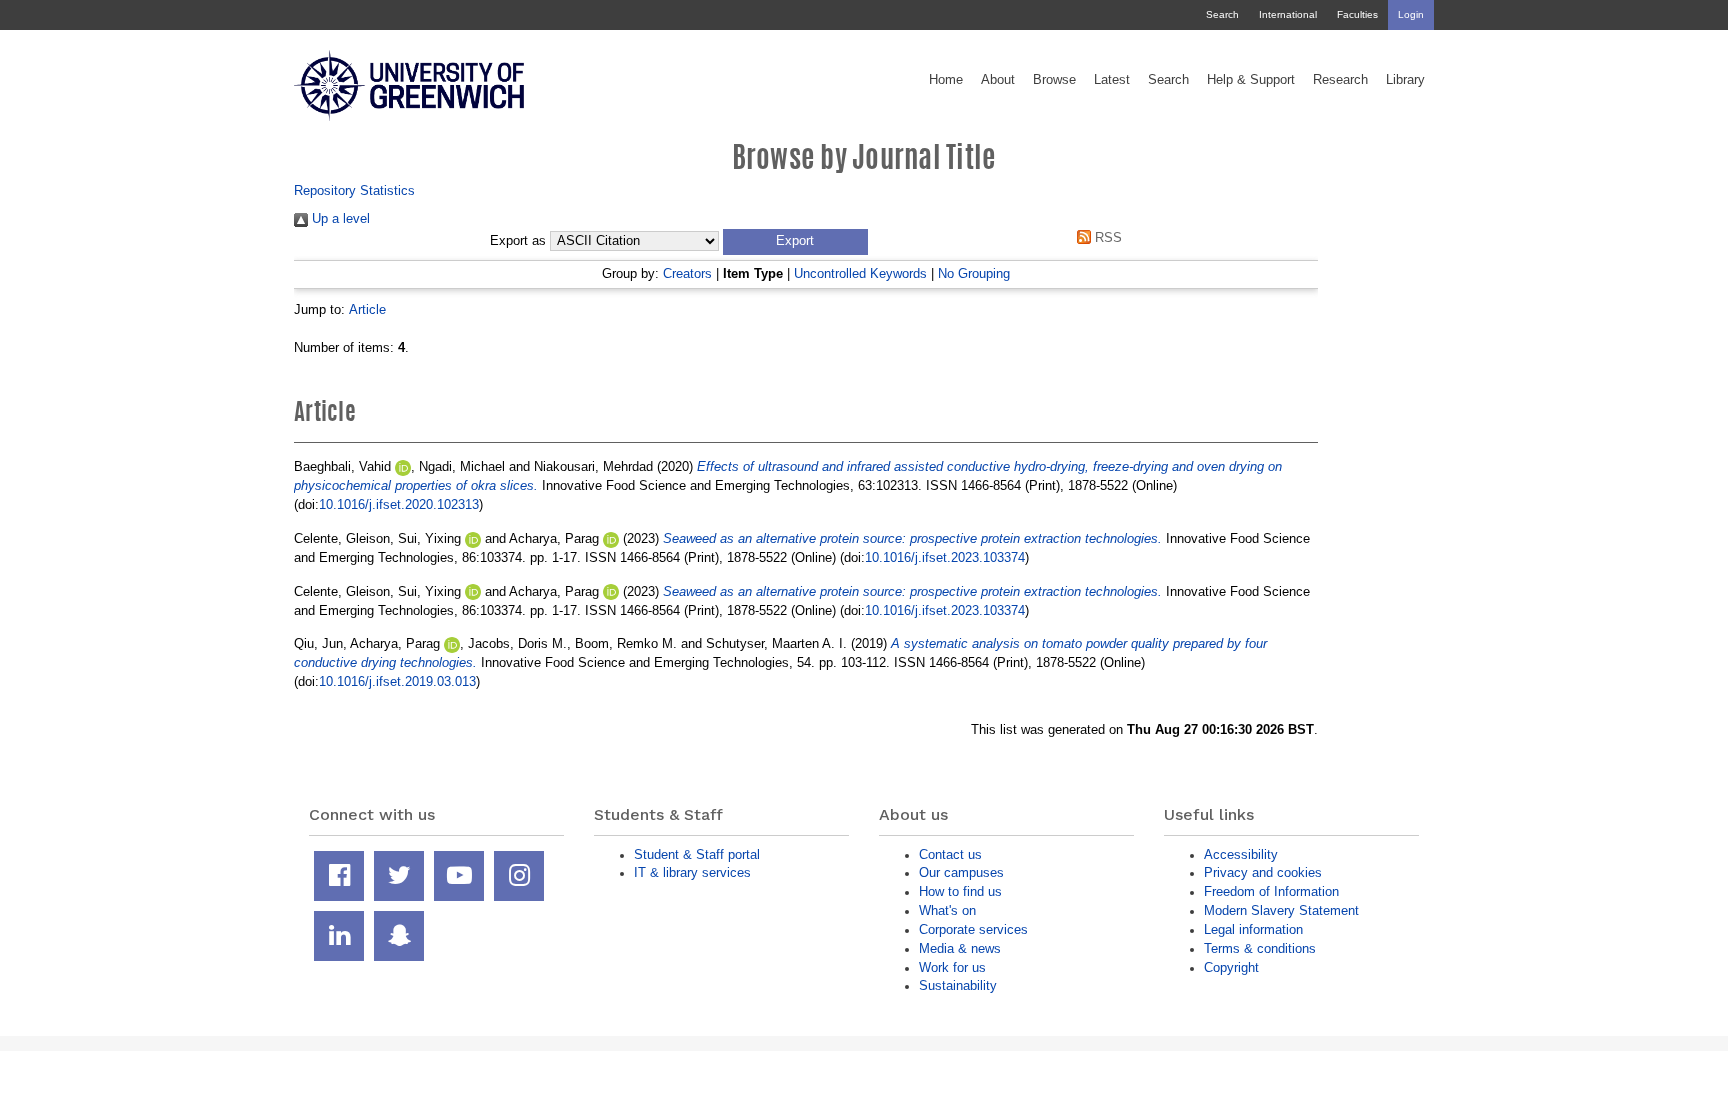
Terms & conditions (1260, 948)
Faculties (1357, 14)
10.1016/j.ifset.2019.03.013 (397, 681)
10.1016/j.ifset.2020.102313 (399, 504)
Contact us (950, 854)
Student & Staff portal (697, 854)
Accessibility (1241, 854)
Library (1405, 80)
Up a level (339, 218)
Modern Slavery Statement (1281, 910)
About (998, 80)
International (1288, 14)
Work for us (952, 967)
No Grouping (974, 273)
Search (1222, 14)
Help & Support (1251, 80)
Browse (1054, 80)
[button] (795, 242)
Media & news (960, 948)
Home (946, 80)
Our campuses (961, 872)
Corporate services (973, 929)
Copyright (1231, 967)
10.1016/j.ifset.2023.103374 (945, 557)
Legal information (1253, 929)
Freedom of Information (1271, 891)
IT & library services (692, 872)
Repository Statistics (354, 190)
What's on (947, 910)
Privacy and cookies (1263, 872)
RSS (1106, 237)
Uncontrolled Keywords (860, 273)
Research (1340, 80)
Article (367, 309)
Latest (1112, 80)
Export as (518, 241)
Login (1411, 14)
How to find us (960, 891)
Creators (687, 273)
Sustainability (958, 985)
